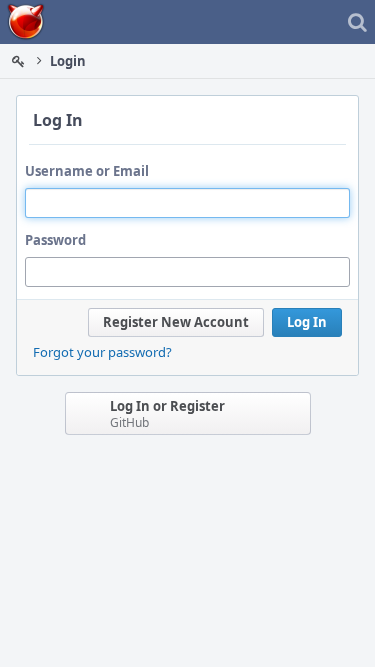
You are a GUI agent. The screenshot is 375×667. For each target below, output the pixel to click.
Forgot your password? (102, 352)
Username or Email (87, 171)
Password (55, 240)
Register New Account (176, 322)
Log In (307, 322)
